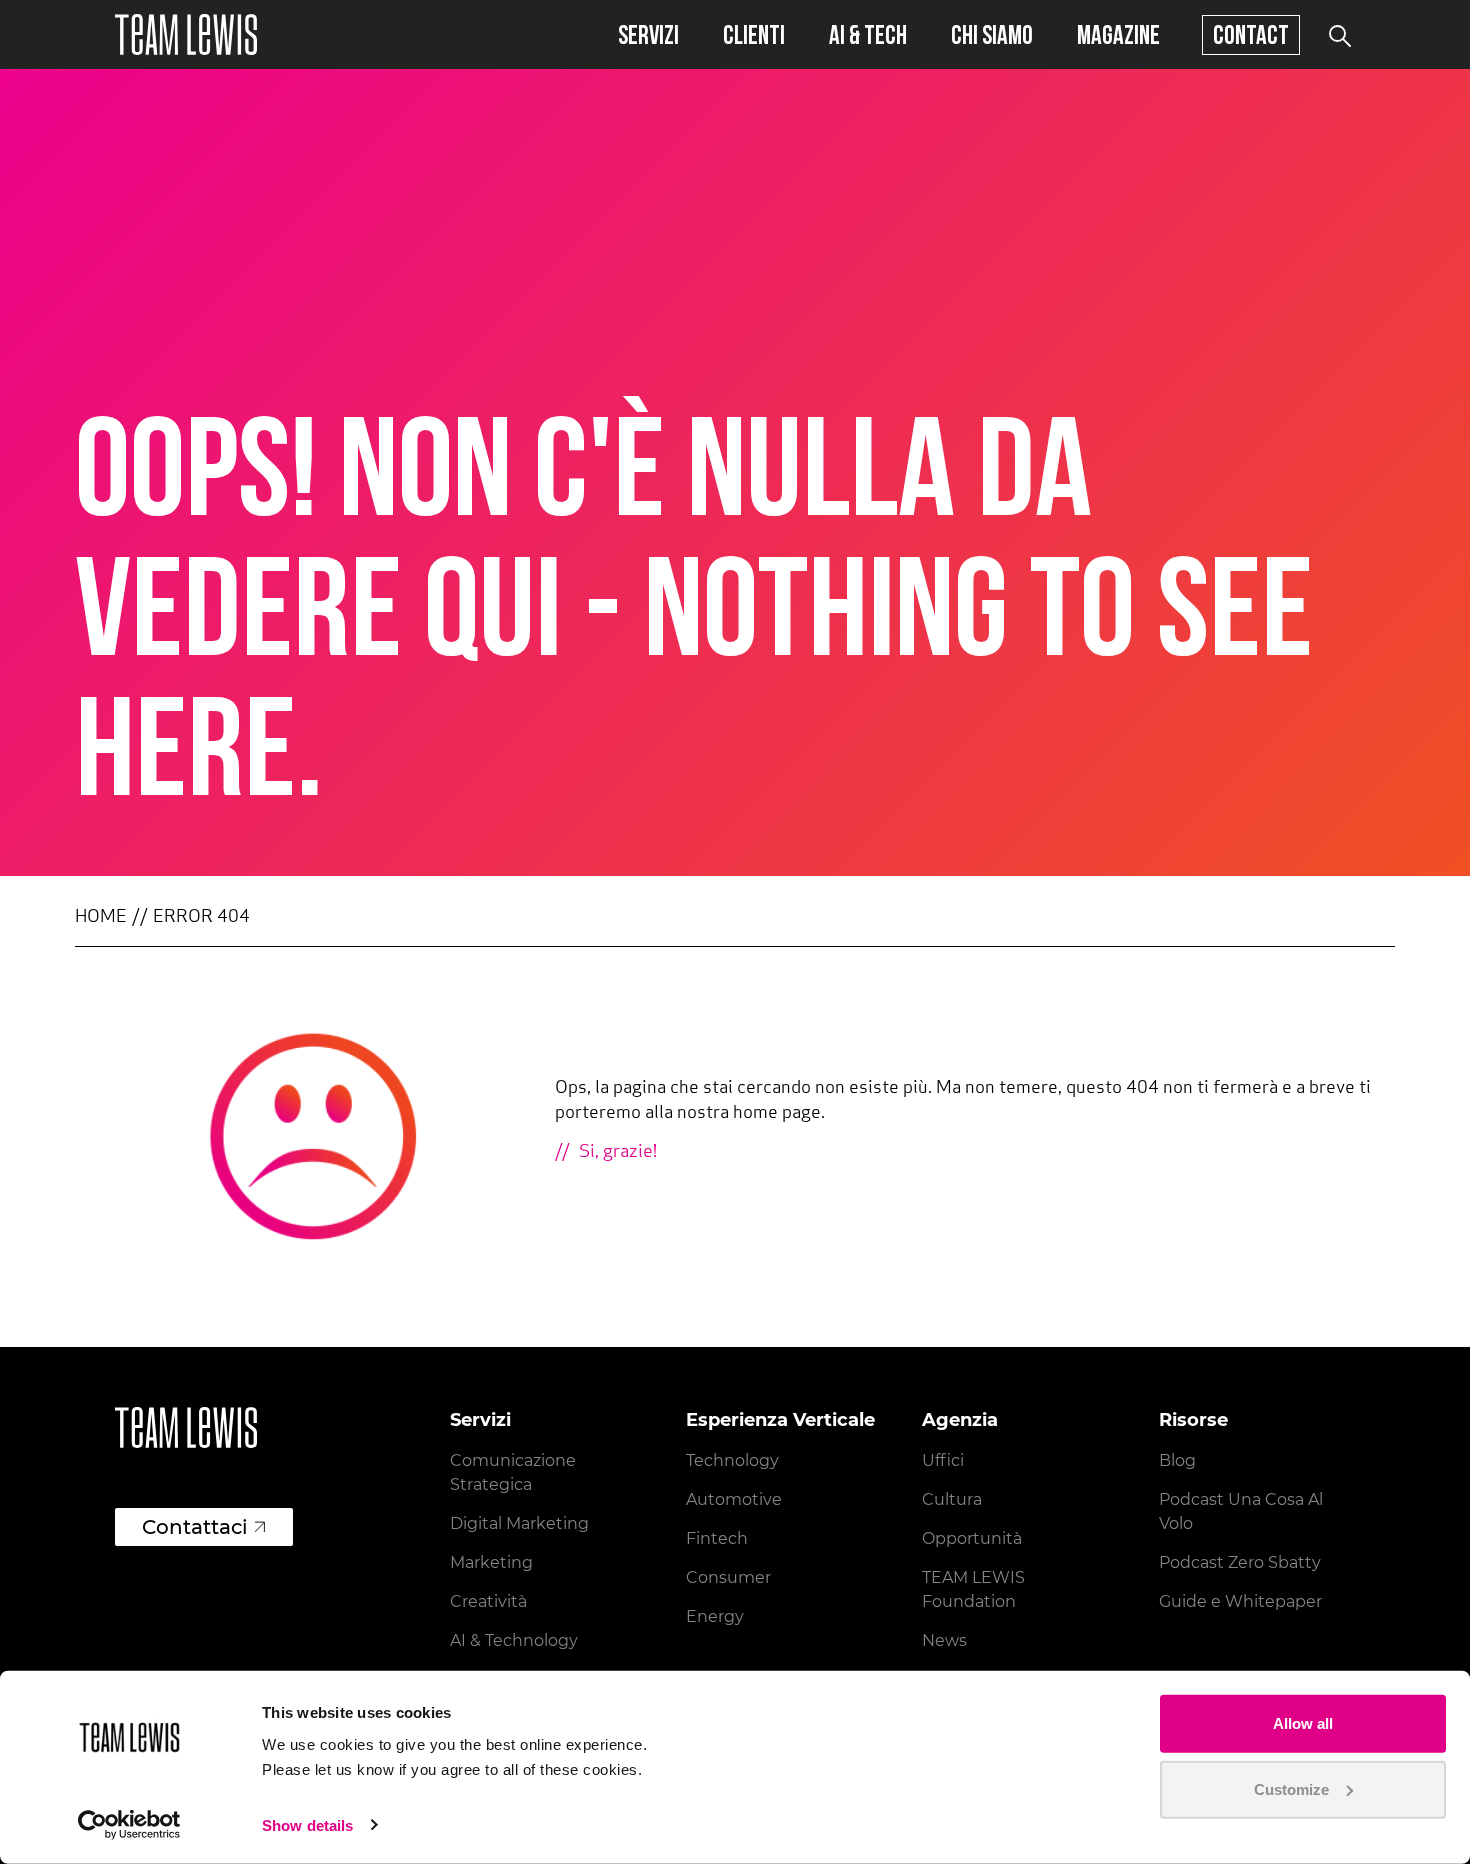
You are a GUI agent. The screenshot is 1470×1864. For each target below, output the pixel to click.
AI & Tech (868, 34)
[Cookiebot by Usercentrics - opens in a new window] (129, 1825)
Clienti (754, 34)
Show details (307, 1825)
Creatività (488, 1601)
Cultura (952, 1499)
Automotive (734, 1499)
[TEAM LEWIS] (186, 34)
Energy (715, 1616)
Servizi (648, 34)
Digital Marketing (519, 1523)
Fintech (717, 1538)
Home (101, 918)
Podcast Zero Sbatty (1240, 1562)
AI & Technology (514, 1640)
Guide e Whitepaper (1240, 1601)
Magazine (1118, 34)
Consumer (728, 1577)
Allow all (1303, 1723)
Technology (732, 1460)
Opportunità (972, 1538)
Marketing (491, 1562)
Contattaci (195, 1527)
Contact (1251, 34)
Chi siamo (992, 34)
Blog (1177, 1460)
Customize (1291, 1788)
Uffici (943, 1460)
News (944, 1640)
